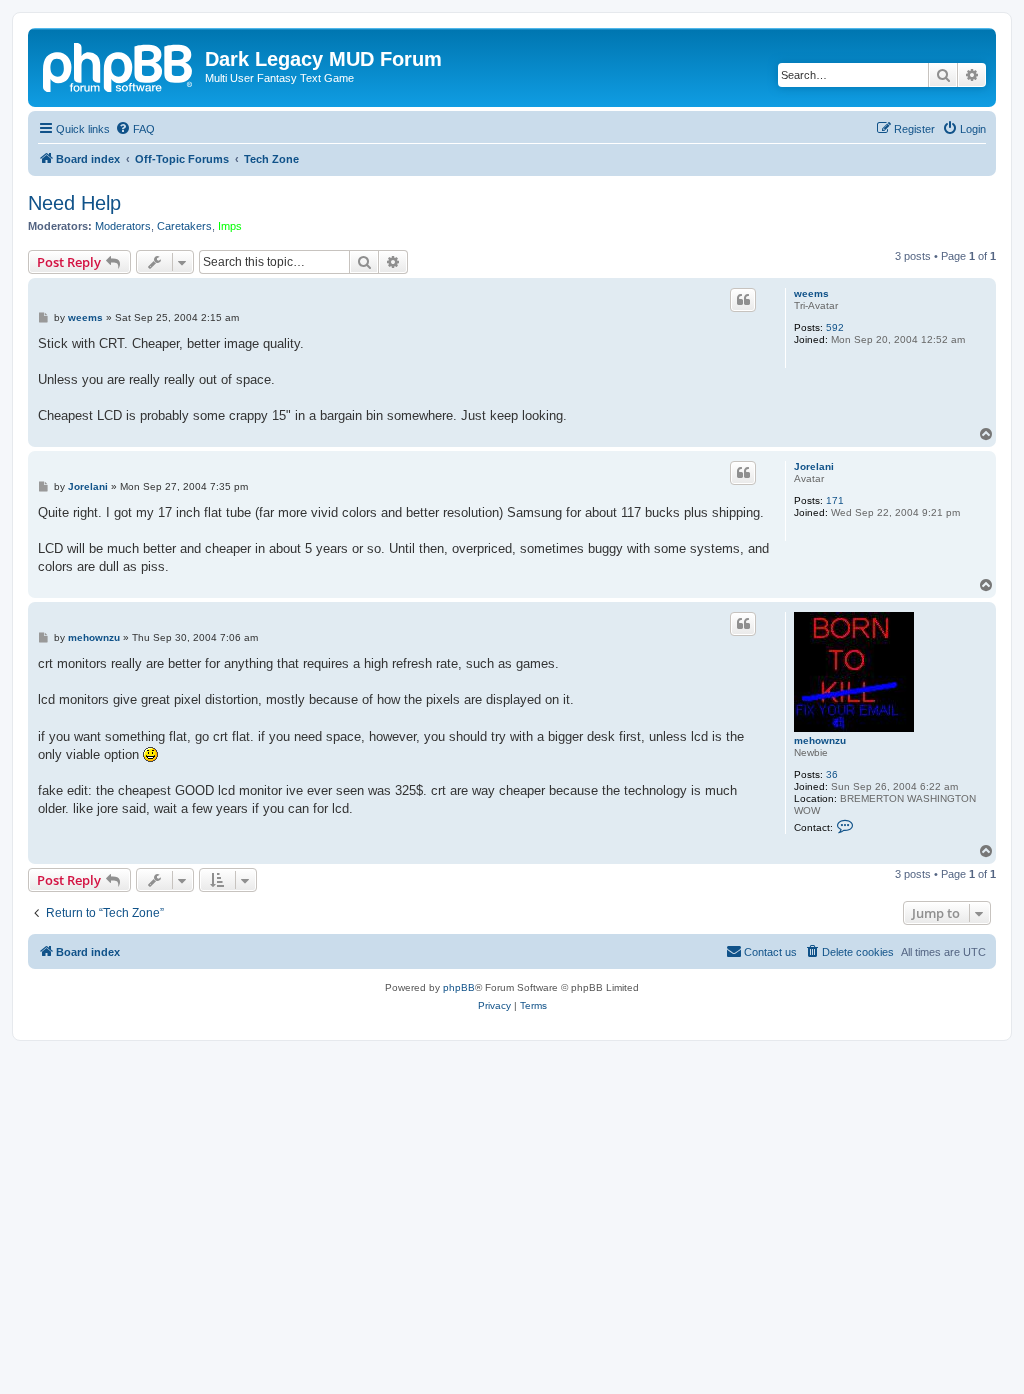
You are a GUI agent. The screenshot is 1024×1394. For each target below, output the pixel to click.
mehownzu (820, 740)
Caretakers (184, 226)
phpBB (459, 987)
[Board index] (119, 65)
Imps (230, 226)
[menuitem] (135, 129)
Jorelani (814, 466)
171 (835, 500)
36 (832, 774)
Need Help (74, 203)
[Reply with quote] (743, 300)
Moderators (123, 226)
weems (811, 293)
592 (835, 327)
